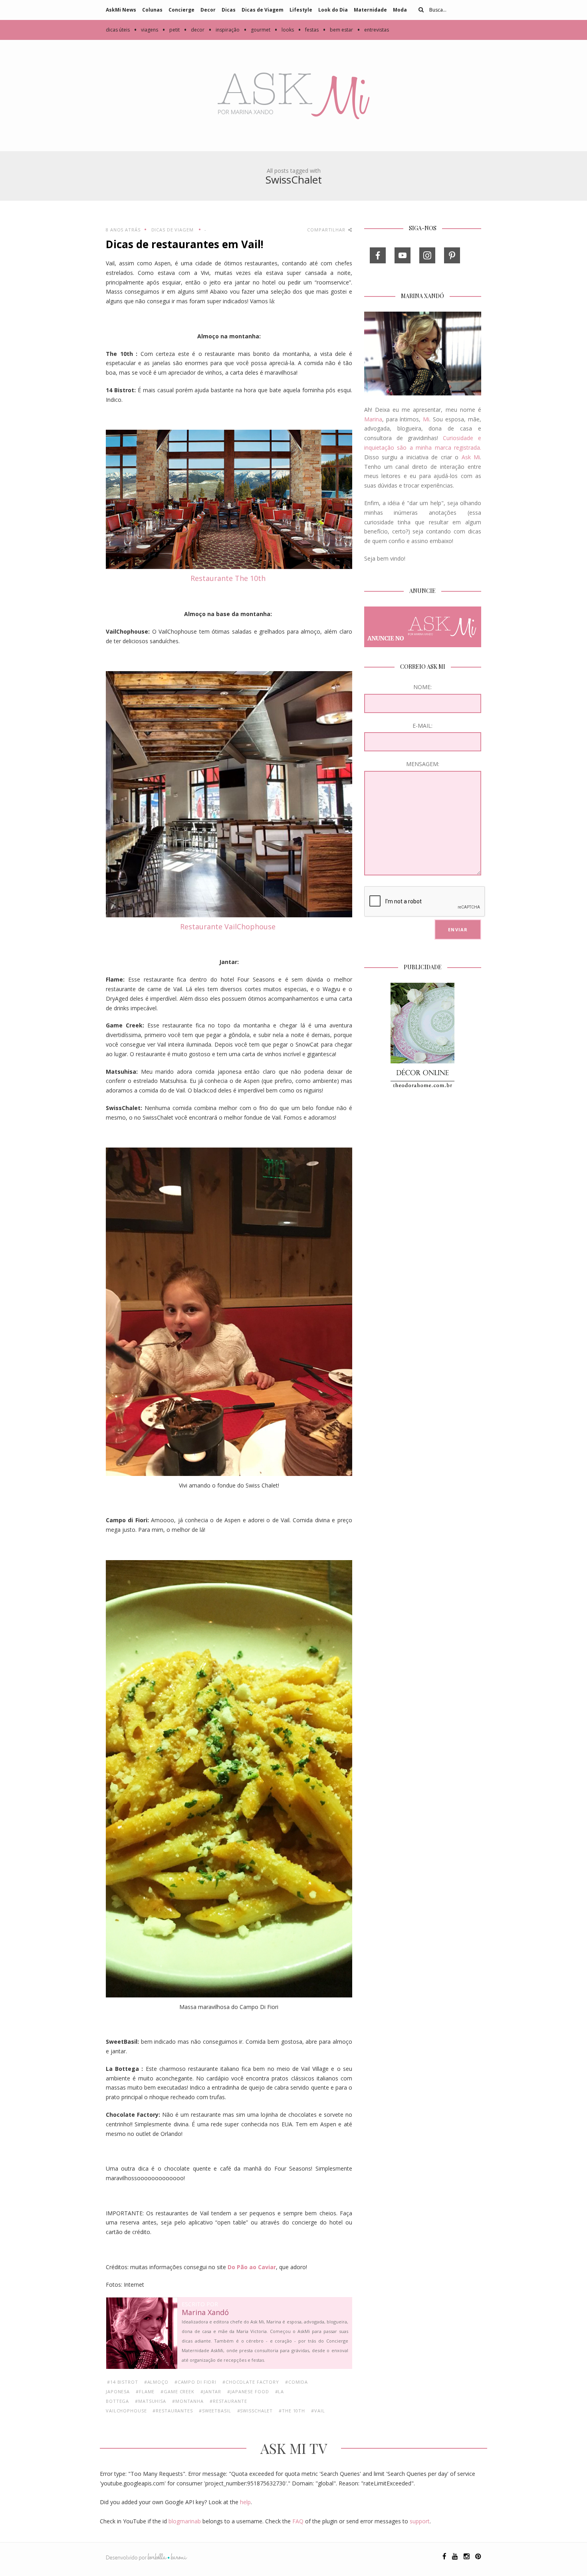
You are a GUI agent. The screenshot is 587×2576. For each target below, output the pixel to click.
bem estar (338, 30)
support (420, 2521)
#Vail (318, 2411)
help (245, 2502)
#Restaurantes (173, 2411)
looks (284, 30)
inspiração (224, 30)
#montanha (188, 2401)
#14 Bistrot (123, 2382)
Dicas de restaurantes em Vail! (185, 244)
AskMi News (121, 10)
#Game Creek (177, 2391)
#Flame (145, 2391)
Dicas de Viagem (263, 10)
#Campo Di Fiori (195, 2382)
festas (308, 30)
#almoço (156, 2382)
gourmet (257, 30)
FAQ (298, 2521)
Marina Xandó (205, 2313)
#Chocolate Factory (251, 2382)
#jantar (211, 2391)
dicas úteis (118, 30)
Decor (208, 10)
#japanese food (248, 2391)
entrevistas (373, 30)
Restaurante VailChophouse (229, 926)
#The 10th (292, 2411)
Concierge (181, 10)
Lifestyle (301, 10)
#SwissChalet (255, 2411)
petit (171, 30)
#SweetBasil (215, 2411)
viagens (146, 30)
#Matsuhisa (151, 2401)
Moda (400, 10)
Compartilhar (327, 230)
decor (194, 30)
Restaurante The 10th (229, 578)
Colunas (152, 10)
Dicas (229, 10)
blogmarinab (185, 2521)
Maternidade (370, 10)
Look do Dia (333, 10)
